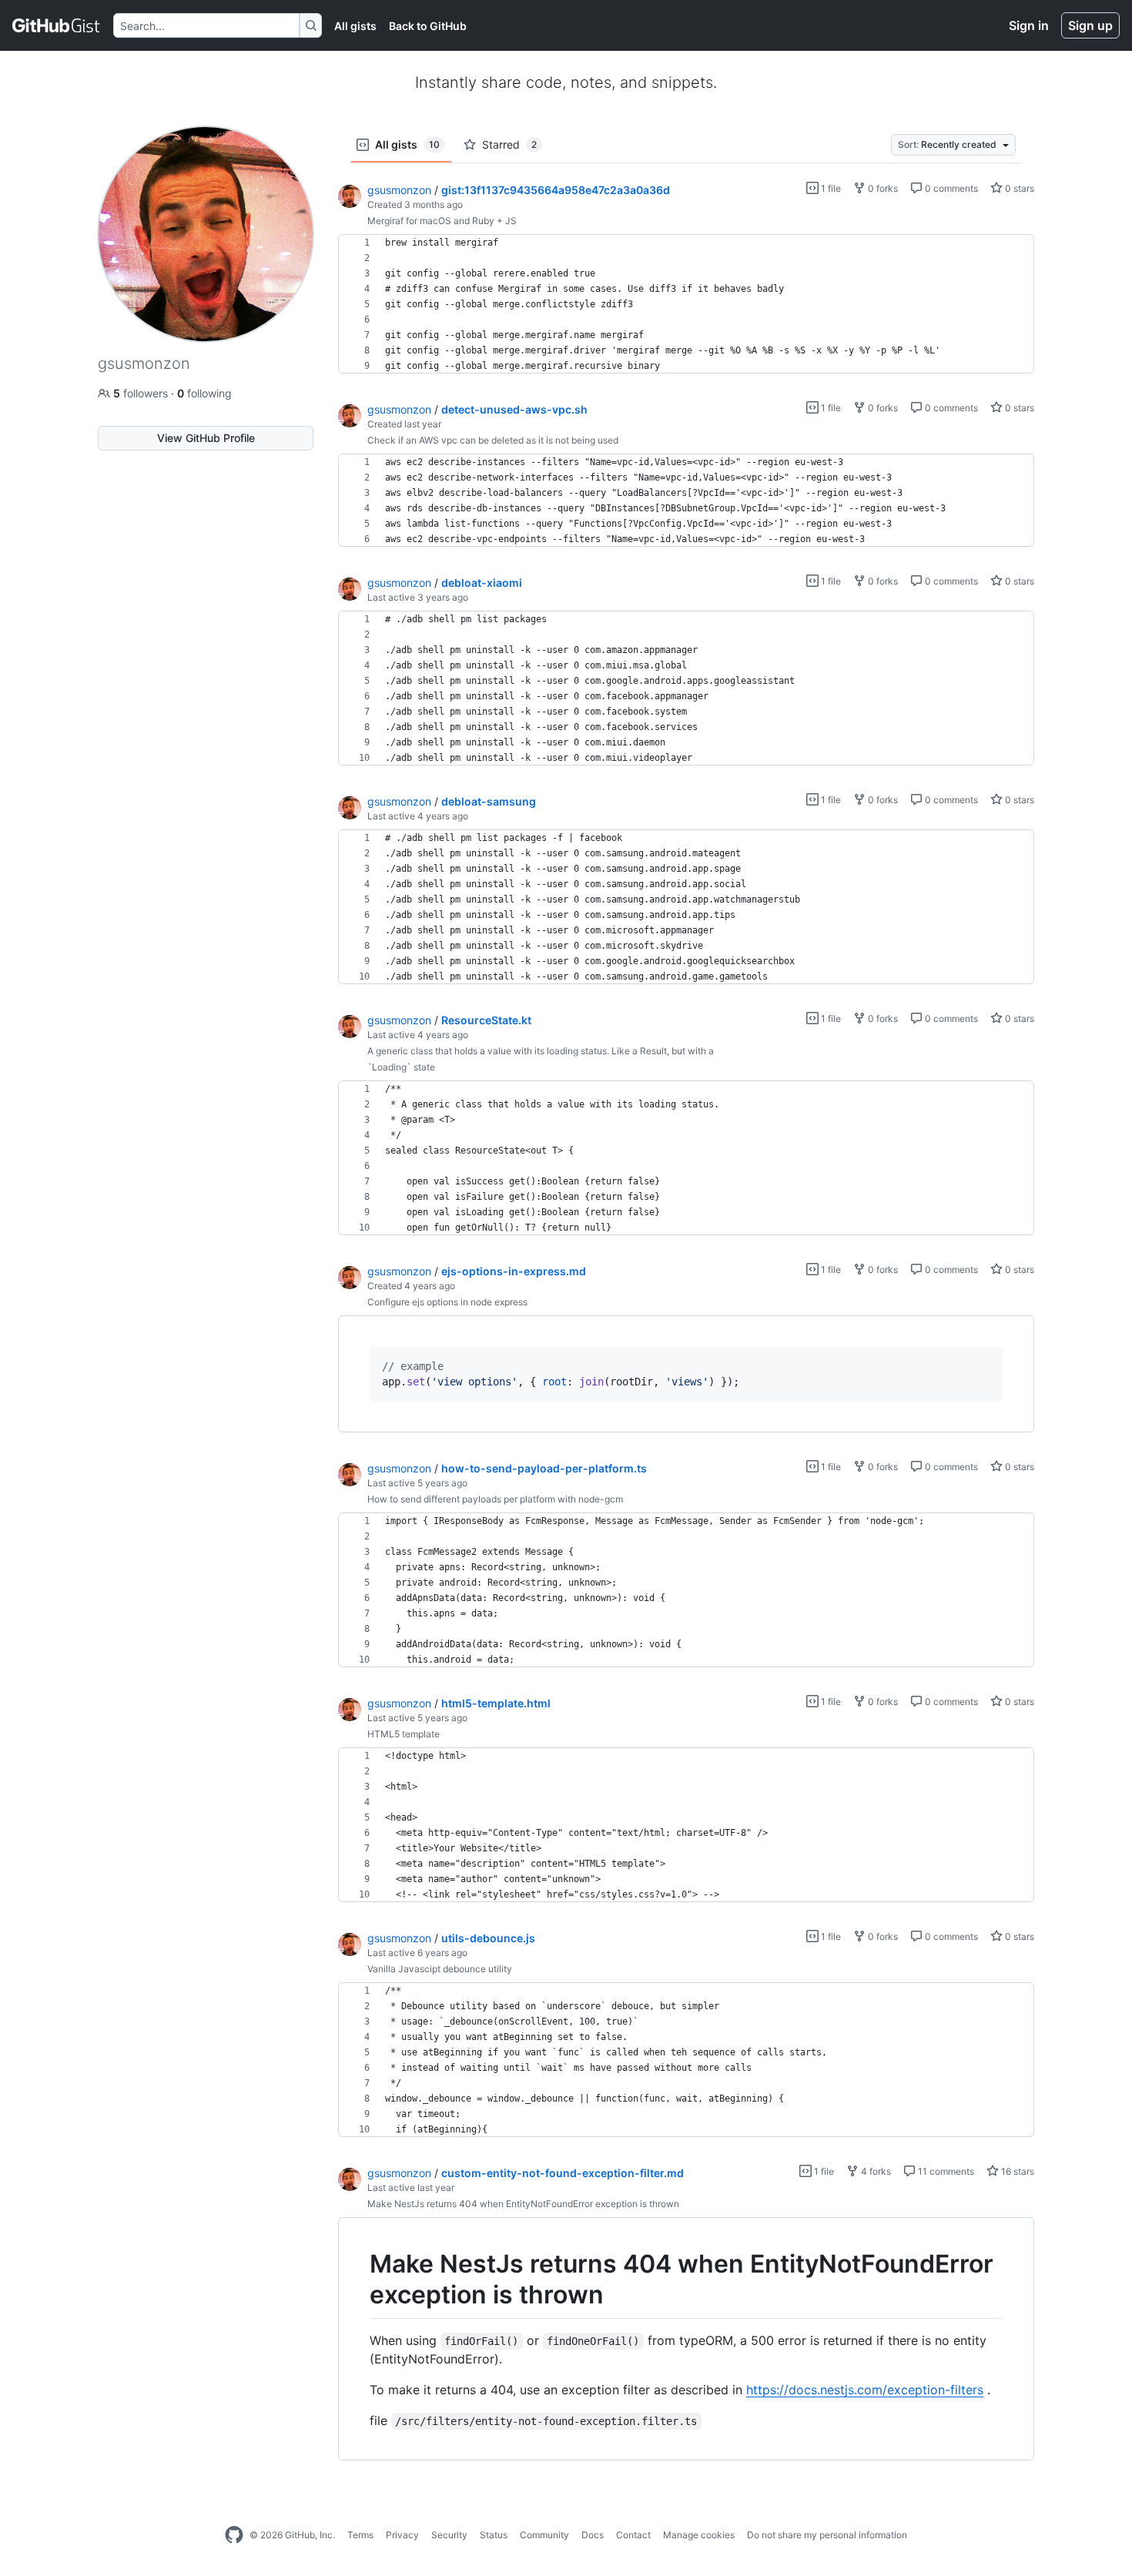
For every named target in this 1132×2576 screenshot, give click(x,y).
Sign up (1090, 25)
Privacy (402, 2535)
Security (449, 2535)
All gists (355, 26)
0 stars (1018, 188)
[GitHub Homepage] (234, 2535)
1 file (830, 188)
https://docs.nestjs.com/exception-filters (865, 2390)
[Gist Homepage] (57, 25)
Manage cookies (699, 2535)
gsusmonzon (399, 190)
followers (142, 393)
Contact (633, 2535)
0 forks (882, 188)
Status (494, 2535)
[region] (686, 304)
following (204, 393)
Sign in (1029, 25)
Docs (593, 2535)
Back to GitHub (428, 26)
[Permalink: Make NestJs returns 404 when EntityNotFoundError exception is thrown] (359, 2280)
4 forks (875, 2171)
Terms (360, 2535)
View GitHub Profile (206, 438)
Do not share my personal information (827, 2535)
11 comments (945, 2171)
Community (544, 2535)
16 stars (1016, 2171)
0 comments (950, 188)
